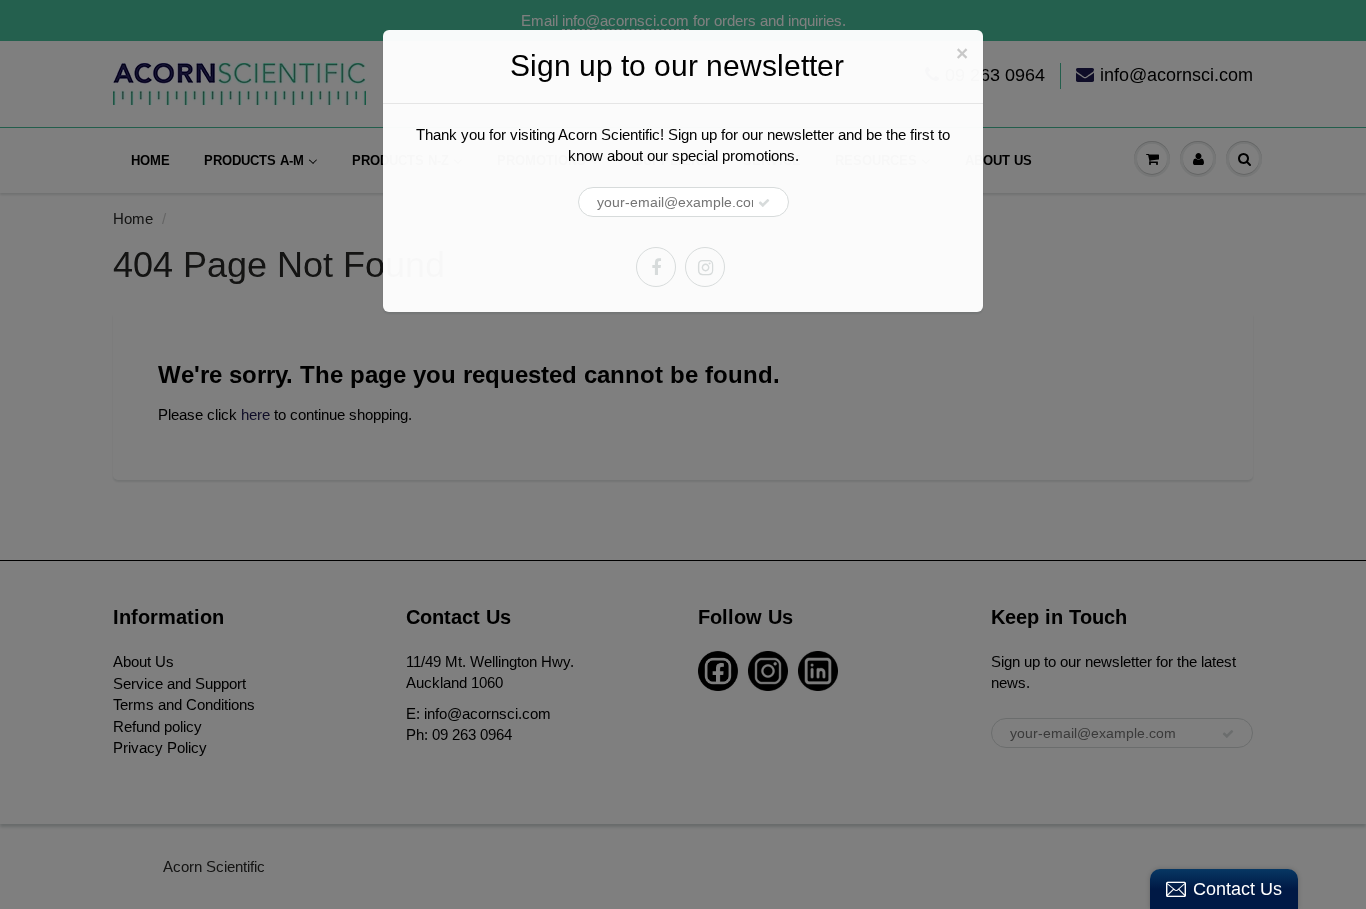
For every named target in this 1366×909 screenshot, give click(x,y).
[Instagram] (705, 267)
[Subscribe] (764, 203)
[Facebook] (656, 267)
